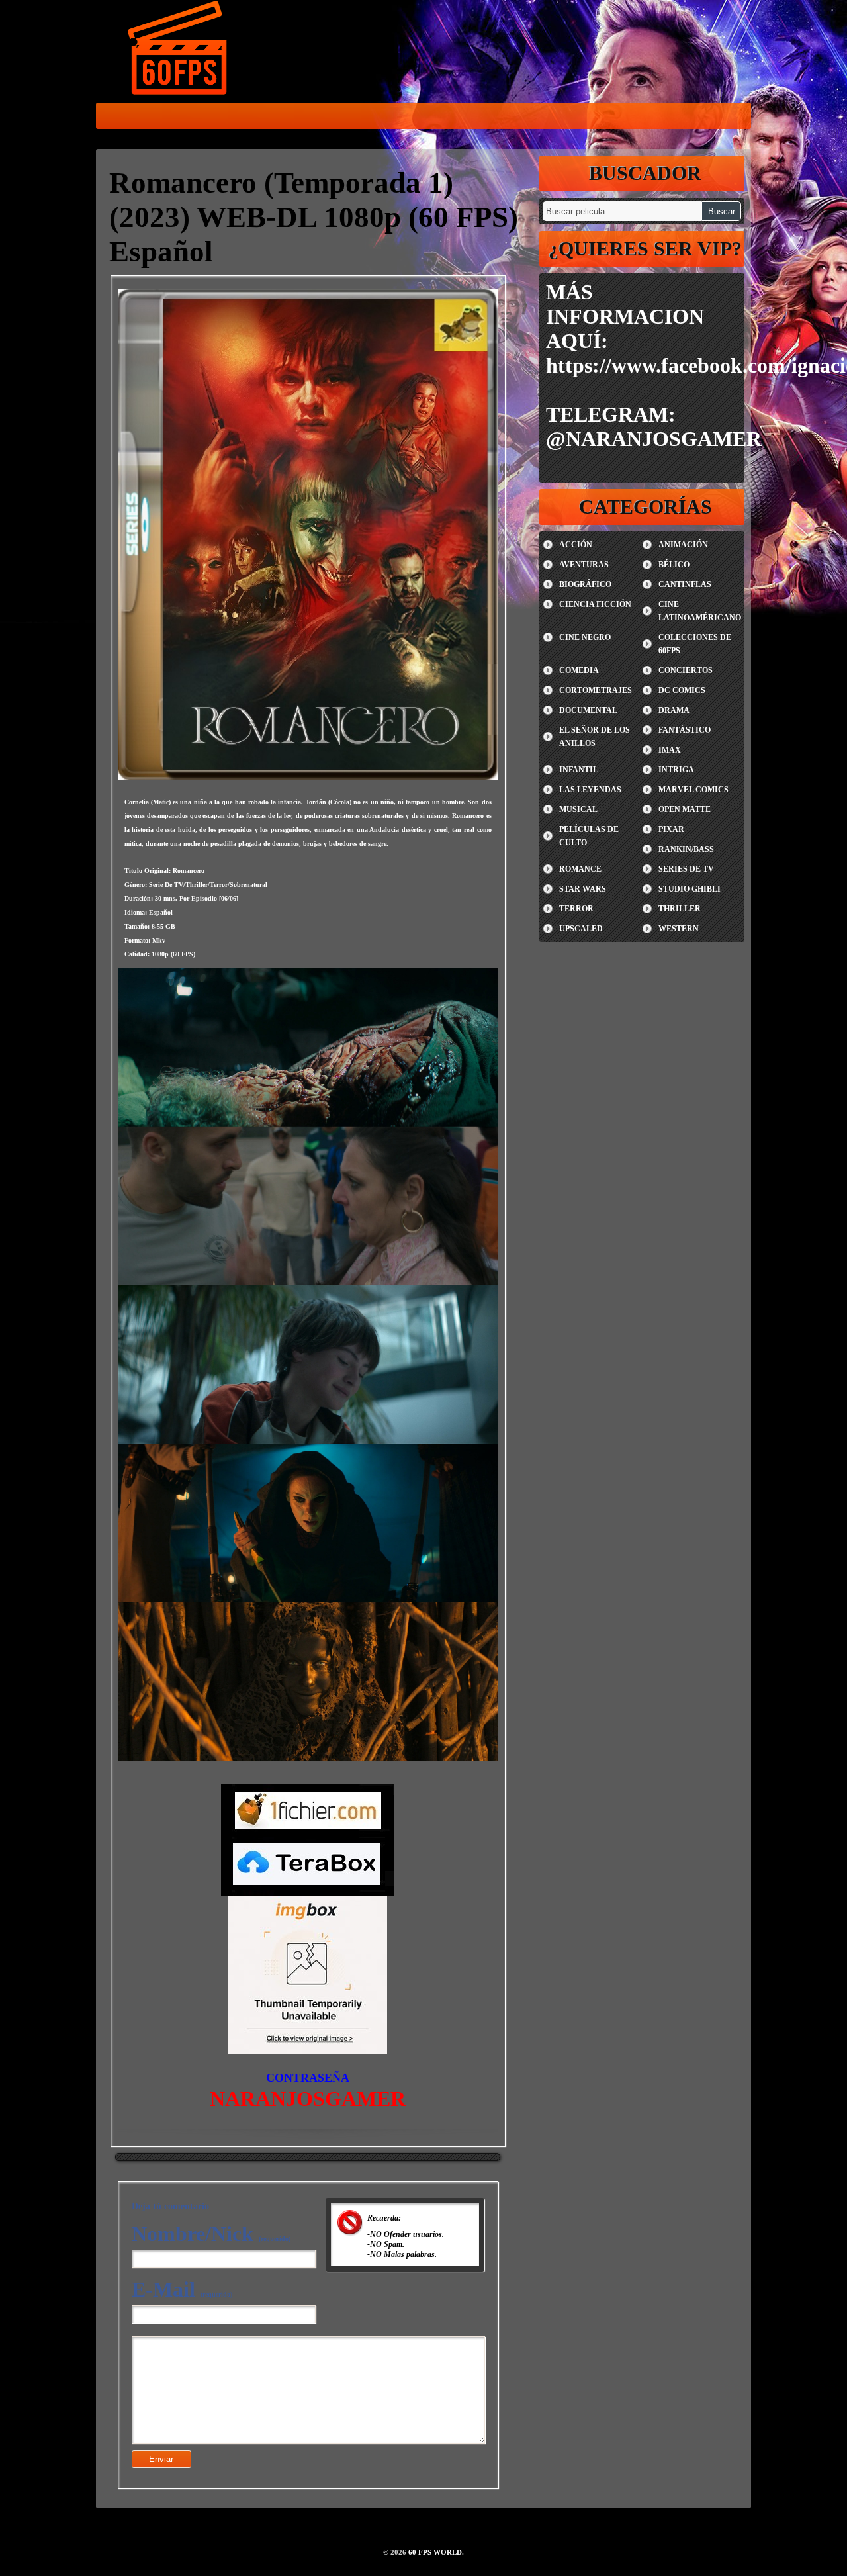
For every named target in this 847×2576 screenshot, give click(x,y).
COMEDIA (579, 670)
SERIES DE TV (686, 869)
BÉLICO (674, 565)
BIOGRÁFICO (585, 584)
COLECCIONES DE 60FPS (695, 644)
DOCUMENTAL (588, 710)
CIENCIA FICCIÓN (595, 604)
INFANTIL (579, 770)
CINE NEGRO (585, 637)
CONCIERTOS (686, 670)
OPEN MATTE (685, 809)
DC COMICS (682, 690)
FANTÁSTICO (685, 730)
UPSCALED (581, 929)
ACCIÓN (576, 545)
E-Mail (182, 2289)
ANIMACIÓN (683, 545)
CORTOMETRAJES (596, 690)
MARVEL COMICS (693, 790)
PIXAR (671, 829)
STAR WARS (583, 889)
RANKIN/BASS (686, 849)
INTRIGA (676, 770)
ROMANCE (580, 869)
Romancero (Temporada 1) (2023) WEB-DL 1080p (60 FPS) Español (314, 217)
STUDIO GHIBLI (690, 889)
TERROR (576, 909)
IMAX (670, 750)
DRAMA (674, 710)
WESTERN (679, 929)
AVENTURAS (584, 565)
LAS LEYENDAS (590, 790)
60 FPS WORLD (179, 50)
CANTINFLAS (685, 584)
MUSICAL (578, 809)
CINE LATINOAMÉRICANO (700, 611)
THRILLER (680, 909)
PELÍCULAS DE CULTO (589, 836)
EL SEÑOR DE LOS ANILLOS (595, 737)
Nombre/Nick (211, 2234)
